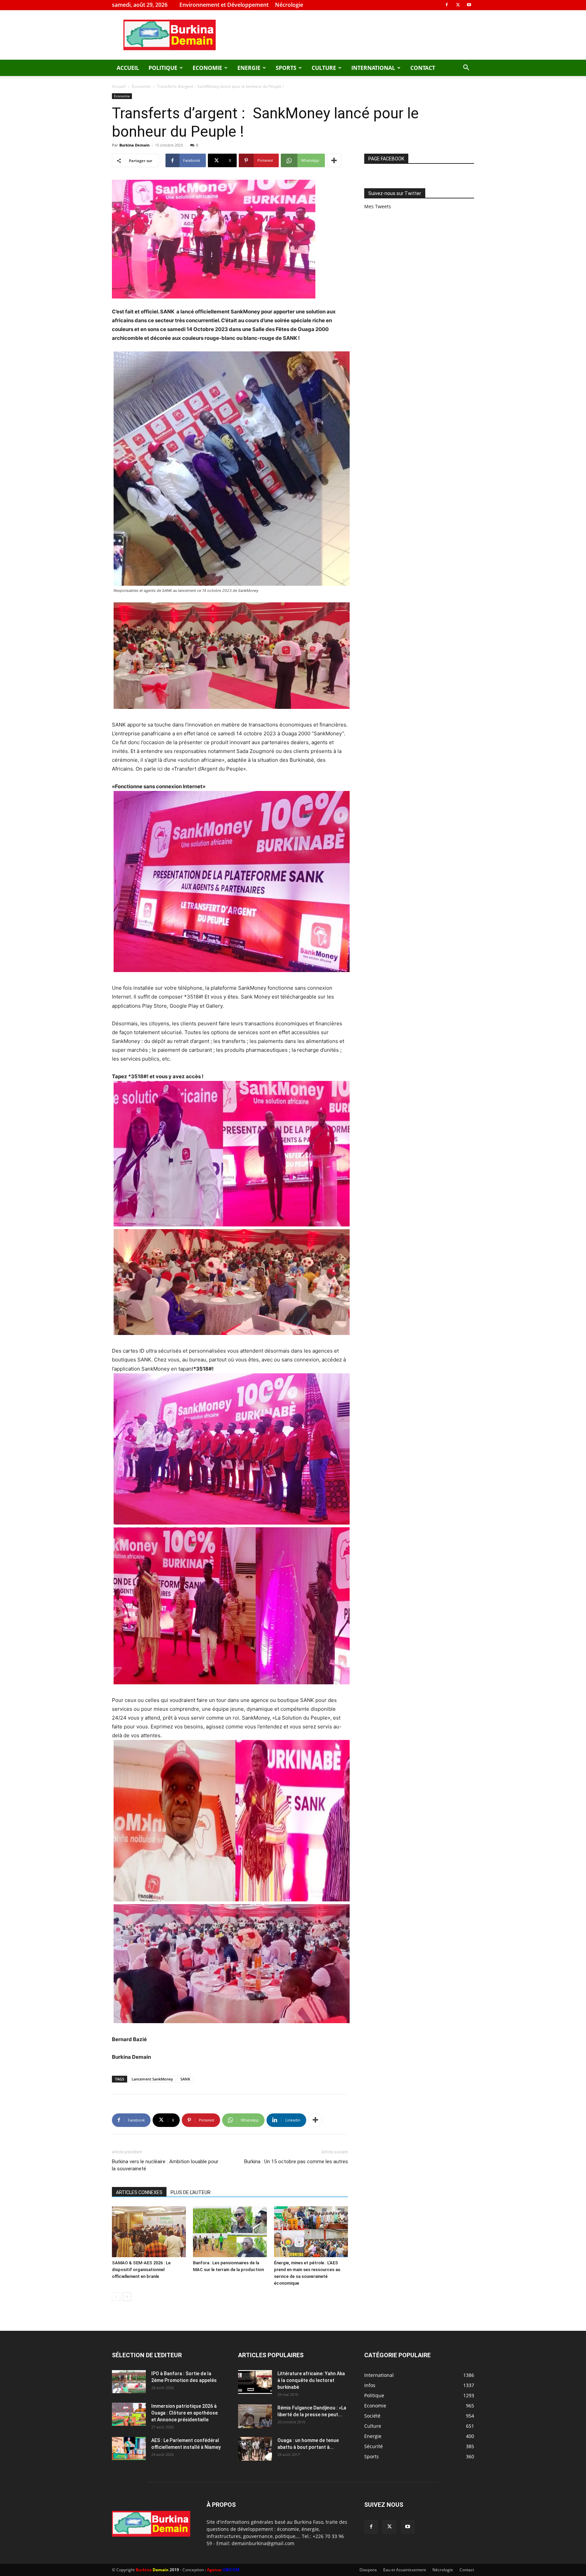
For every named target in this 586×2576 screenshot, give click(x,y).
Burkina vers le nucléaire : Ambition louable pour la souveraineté (165, 2165)
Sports (286, 68)
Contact (423, 68)
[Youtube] (469, 5)
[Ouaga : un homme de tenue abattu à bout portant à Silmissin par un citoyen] (255, 2449)
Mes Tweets (378, 206)
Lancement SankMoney (152, 2079)
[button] (466, 68)
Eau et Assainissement (405, 2570)
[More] (334, 160)
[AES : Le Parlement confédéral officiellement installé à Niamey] (129, 2449)
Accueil (128, 68)
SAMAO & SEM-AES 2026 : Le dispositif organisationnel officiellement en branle (141, 2270)
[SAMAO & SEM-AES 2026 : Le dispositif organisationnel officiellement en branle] (149, 2232)
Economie (207, 68)
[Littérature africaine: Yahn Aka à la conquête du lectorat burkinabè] (255, 2382)
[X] (458, 5)
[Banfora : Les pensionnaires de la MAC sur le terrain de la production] (230, 2232)
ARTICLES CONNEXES (139, 2192)
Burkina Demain (134, 145)
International (373, 68)
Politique (163, 68)
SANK (185, 2079)
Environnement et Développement (224, 5)
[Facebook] (447, 5)
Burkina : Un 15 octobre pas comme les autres (296, 2162)
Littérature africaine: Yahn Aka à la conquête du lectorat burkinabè (311, 2380)
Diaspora (368, 2570)
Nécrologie (289, 5)
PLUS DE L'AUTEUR (191, 2192)
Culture (324, 68)
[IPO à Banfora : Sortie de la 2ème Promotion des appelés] (129, 2382)
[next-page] (127, 2297)
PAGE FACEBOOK (386, 159)
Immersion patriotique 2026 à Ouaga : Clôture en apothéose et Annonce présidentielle (184, 2413)
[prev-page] (116, 2297)
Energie (249, 68)
